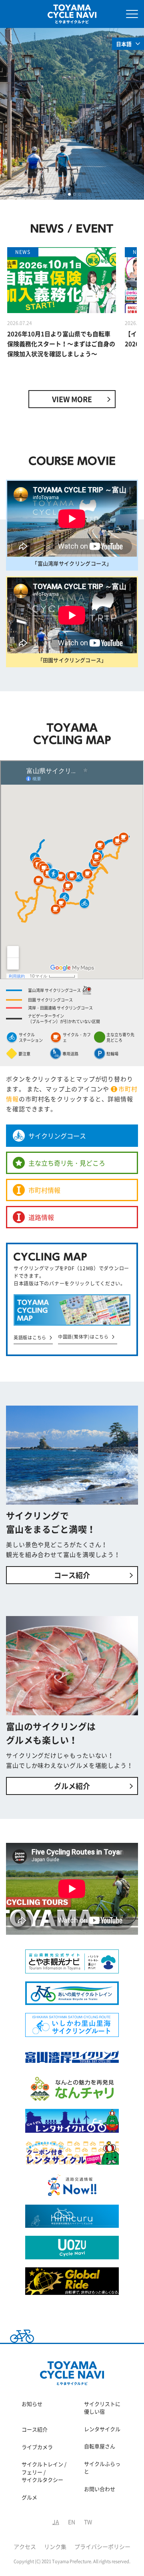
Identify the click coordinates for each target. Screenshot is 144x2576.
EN (72, 2522)
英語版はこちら (30, 1338)
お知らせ (32, 2404)
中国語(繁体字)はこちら (83, 1337)
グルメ (29, 2497)
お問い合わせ (100, 2489)
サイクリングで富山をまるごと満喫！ (51, 1522)
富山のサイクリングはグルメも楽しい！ (51, 1733)
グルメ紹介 (72, 1786)
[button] (64, 194)
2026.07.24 (20, 323)
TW (88, 2522)
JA (56, 2522)
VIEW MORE (72, 399)
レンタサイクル (102, 2429)
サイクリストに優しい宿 (102, 2408)
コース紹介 (72, 1575)
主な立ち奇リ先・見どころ (67, 1163)
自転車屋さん (100, 2446)
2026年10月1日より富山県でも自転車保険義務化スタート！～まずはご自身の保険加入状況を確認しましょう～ (61, 344)
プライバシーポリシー (102, 2546)
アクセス (25, 2546)
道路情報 (41, 1217)
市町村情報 (44, 1190)
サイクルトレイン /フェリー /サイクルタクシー (44, 2472)
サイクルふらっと (102, 2468)
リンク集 (56, 2546)
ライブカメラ (37, 2447)
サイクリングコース (57, 1136)
